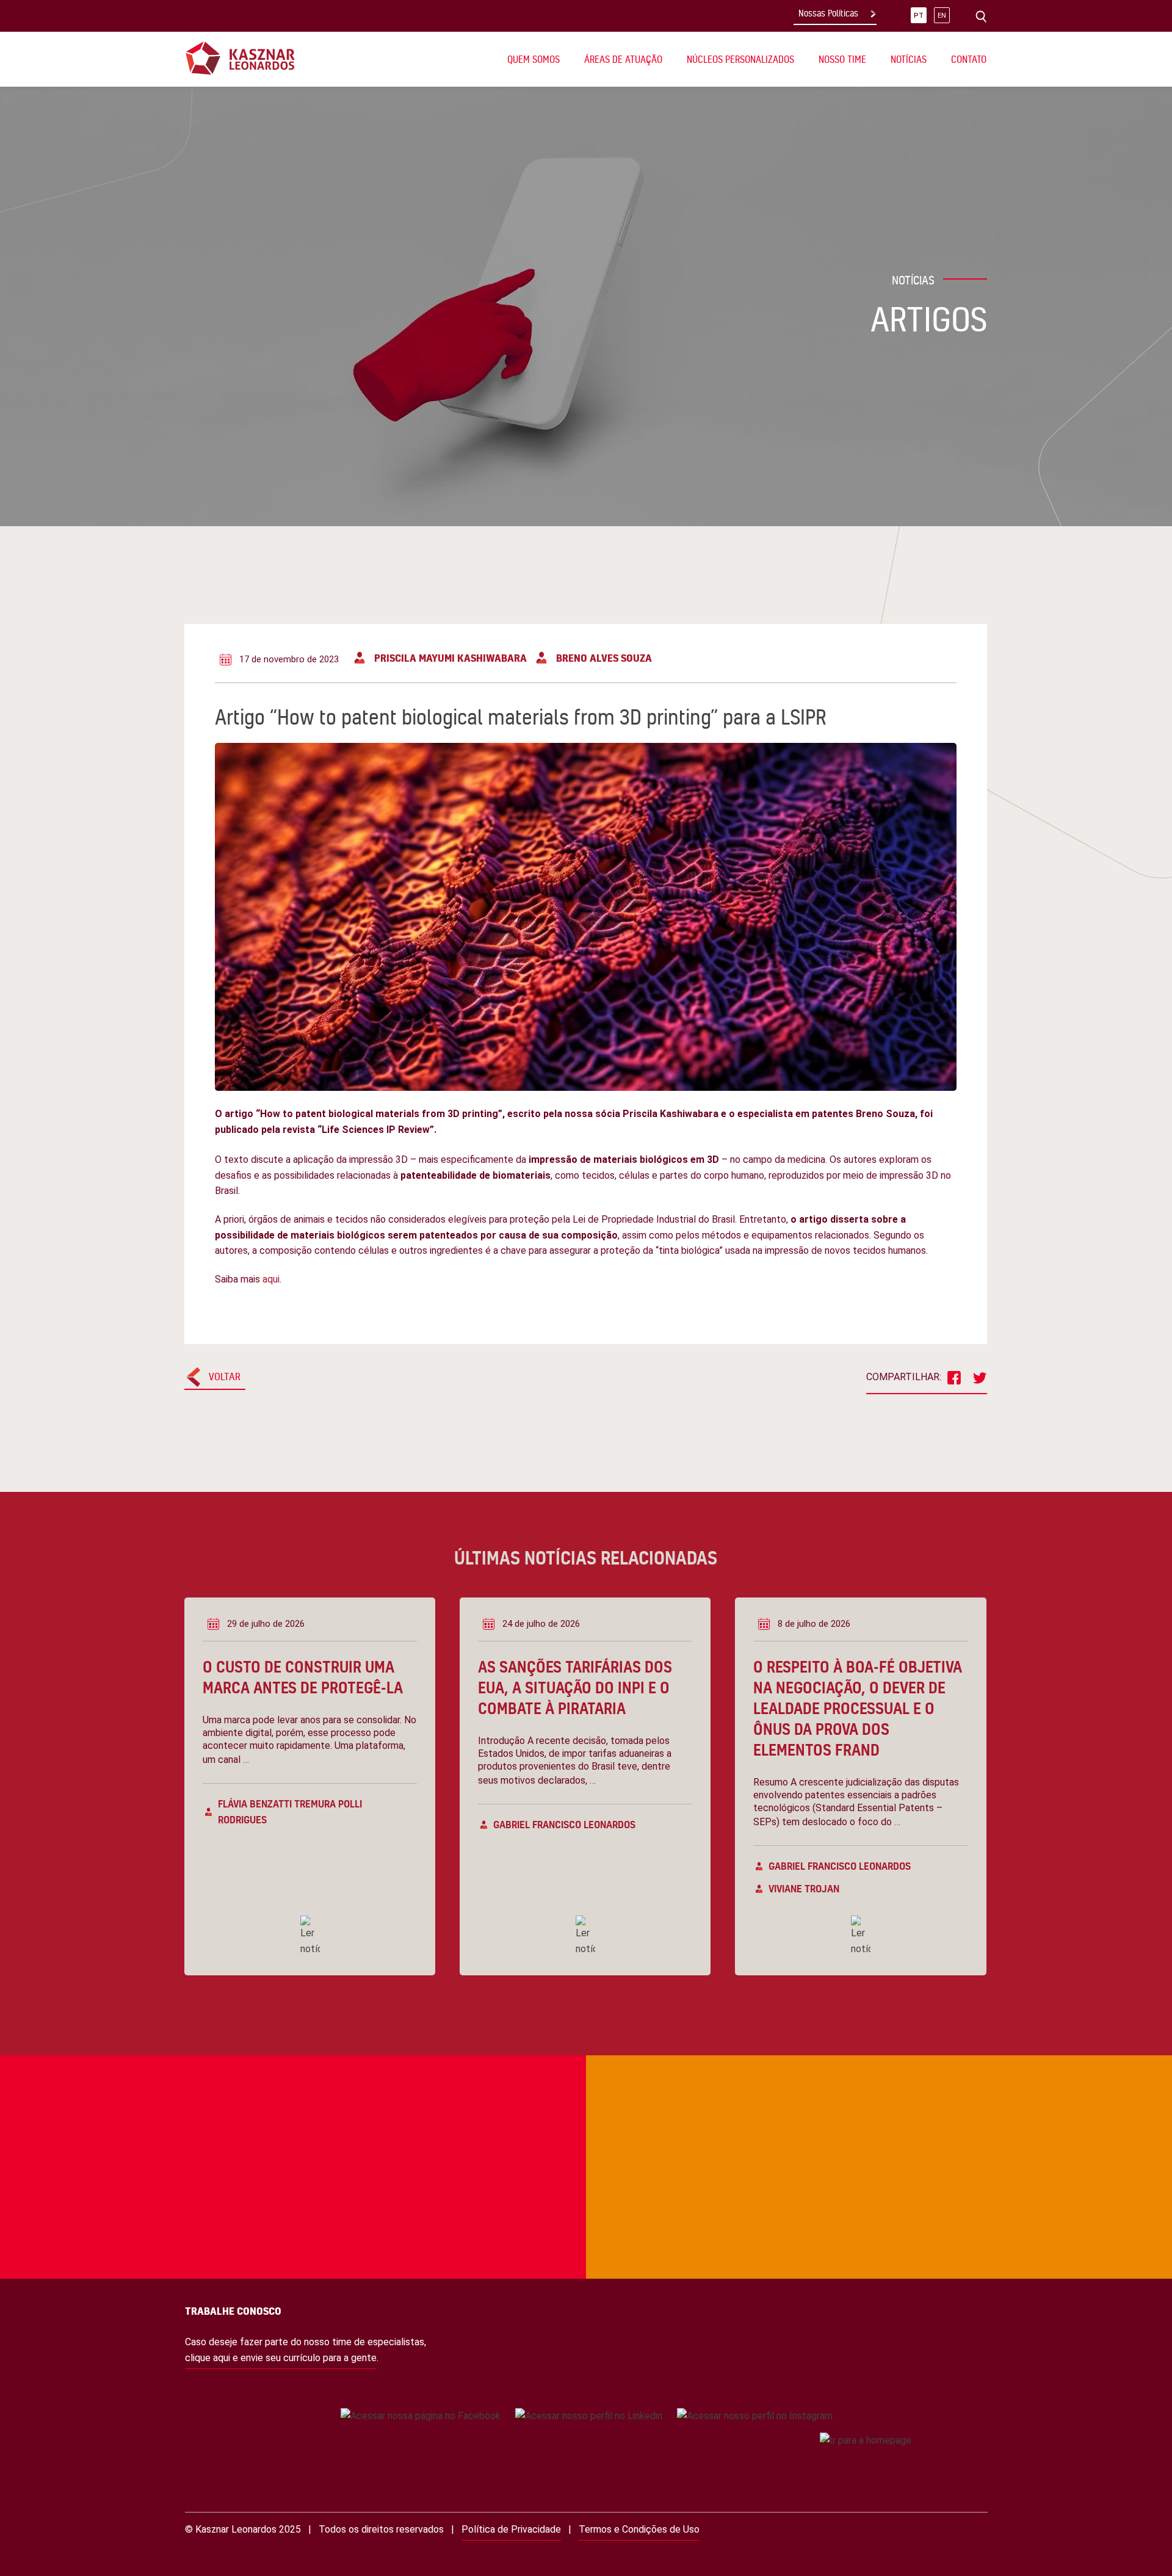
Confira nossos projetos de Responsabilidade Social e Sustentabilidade (266, 2105)
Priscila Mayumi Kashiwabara (450, 658)
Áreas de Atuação (623, 59)
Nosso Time (842, 59)
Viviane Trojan (804, 1888)
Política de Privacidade (511, 2529)
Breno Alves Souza (604, 658)
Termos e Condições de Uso (639, 2529)
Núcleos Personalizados (740, 59)
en (942, 16)
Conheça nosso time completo (862, 2105)
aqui (271, 1279)
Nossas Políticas (828, 13)
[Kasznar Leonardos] (240, 58)
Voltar (225, 1376)
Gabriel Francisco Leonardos (564, 1824)
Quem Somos (534, 59)
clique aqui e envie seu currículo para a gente (281, 2358)
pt (919, 16)
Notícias (909, 59)
